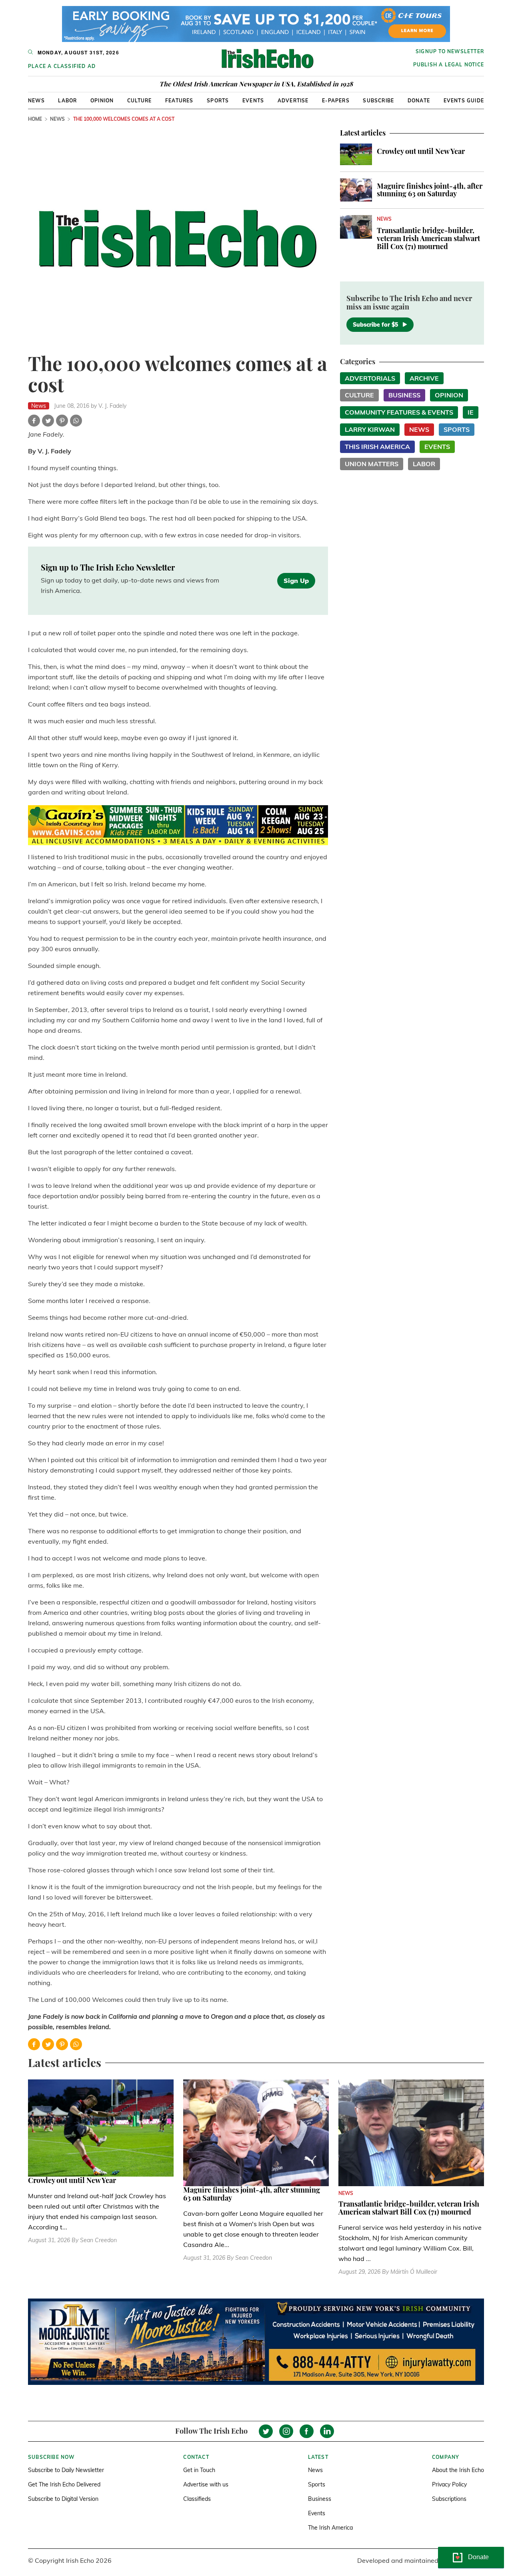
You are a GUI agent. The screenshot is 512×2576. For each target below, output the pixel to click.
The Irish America (330, 2528)
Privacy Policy (449, 2484)
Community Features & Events (399, 412)
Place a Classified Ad (62, 66)
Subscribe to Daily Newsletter (66, 2470)
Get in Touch (199, 2470)
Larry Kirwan (370, 429)
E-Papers (336, 101)
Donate (419, 101)
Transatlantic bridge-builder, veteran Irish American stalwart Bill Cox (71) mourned (428, 238)
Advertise (293, 101)
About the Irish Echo (458, 2470)
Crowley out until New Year (421, 151)
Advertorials (370, 378)
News (36, 101)
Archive (424, 378)
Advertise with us (206, 2484)
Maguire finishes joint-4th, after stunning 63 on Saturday (430, 190)
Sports (218, 101)
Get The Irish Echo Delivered (64, 2484)
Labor (67, 101)
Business (404, 395)
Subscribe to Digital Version (63, 2499)
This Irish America (377, 447)
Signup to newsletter (450, 51)
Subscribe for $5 (375, 325)
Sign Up (296, 581)
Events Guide (464, 101)
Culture (139, 101)
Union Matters (372, 464)
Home (35, 119)
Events (253, 101)
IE (471, 412)
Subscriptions (449, 2499)
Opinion (102, 101)
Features (179, 101)
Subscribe (378, 101)
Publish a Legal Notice (449, 65)
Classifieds (197, 2499)
